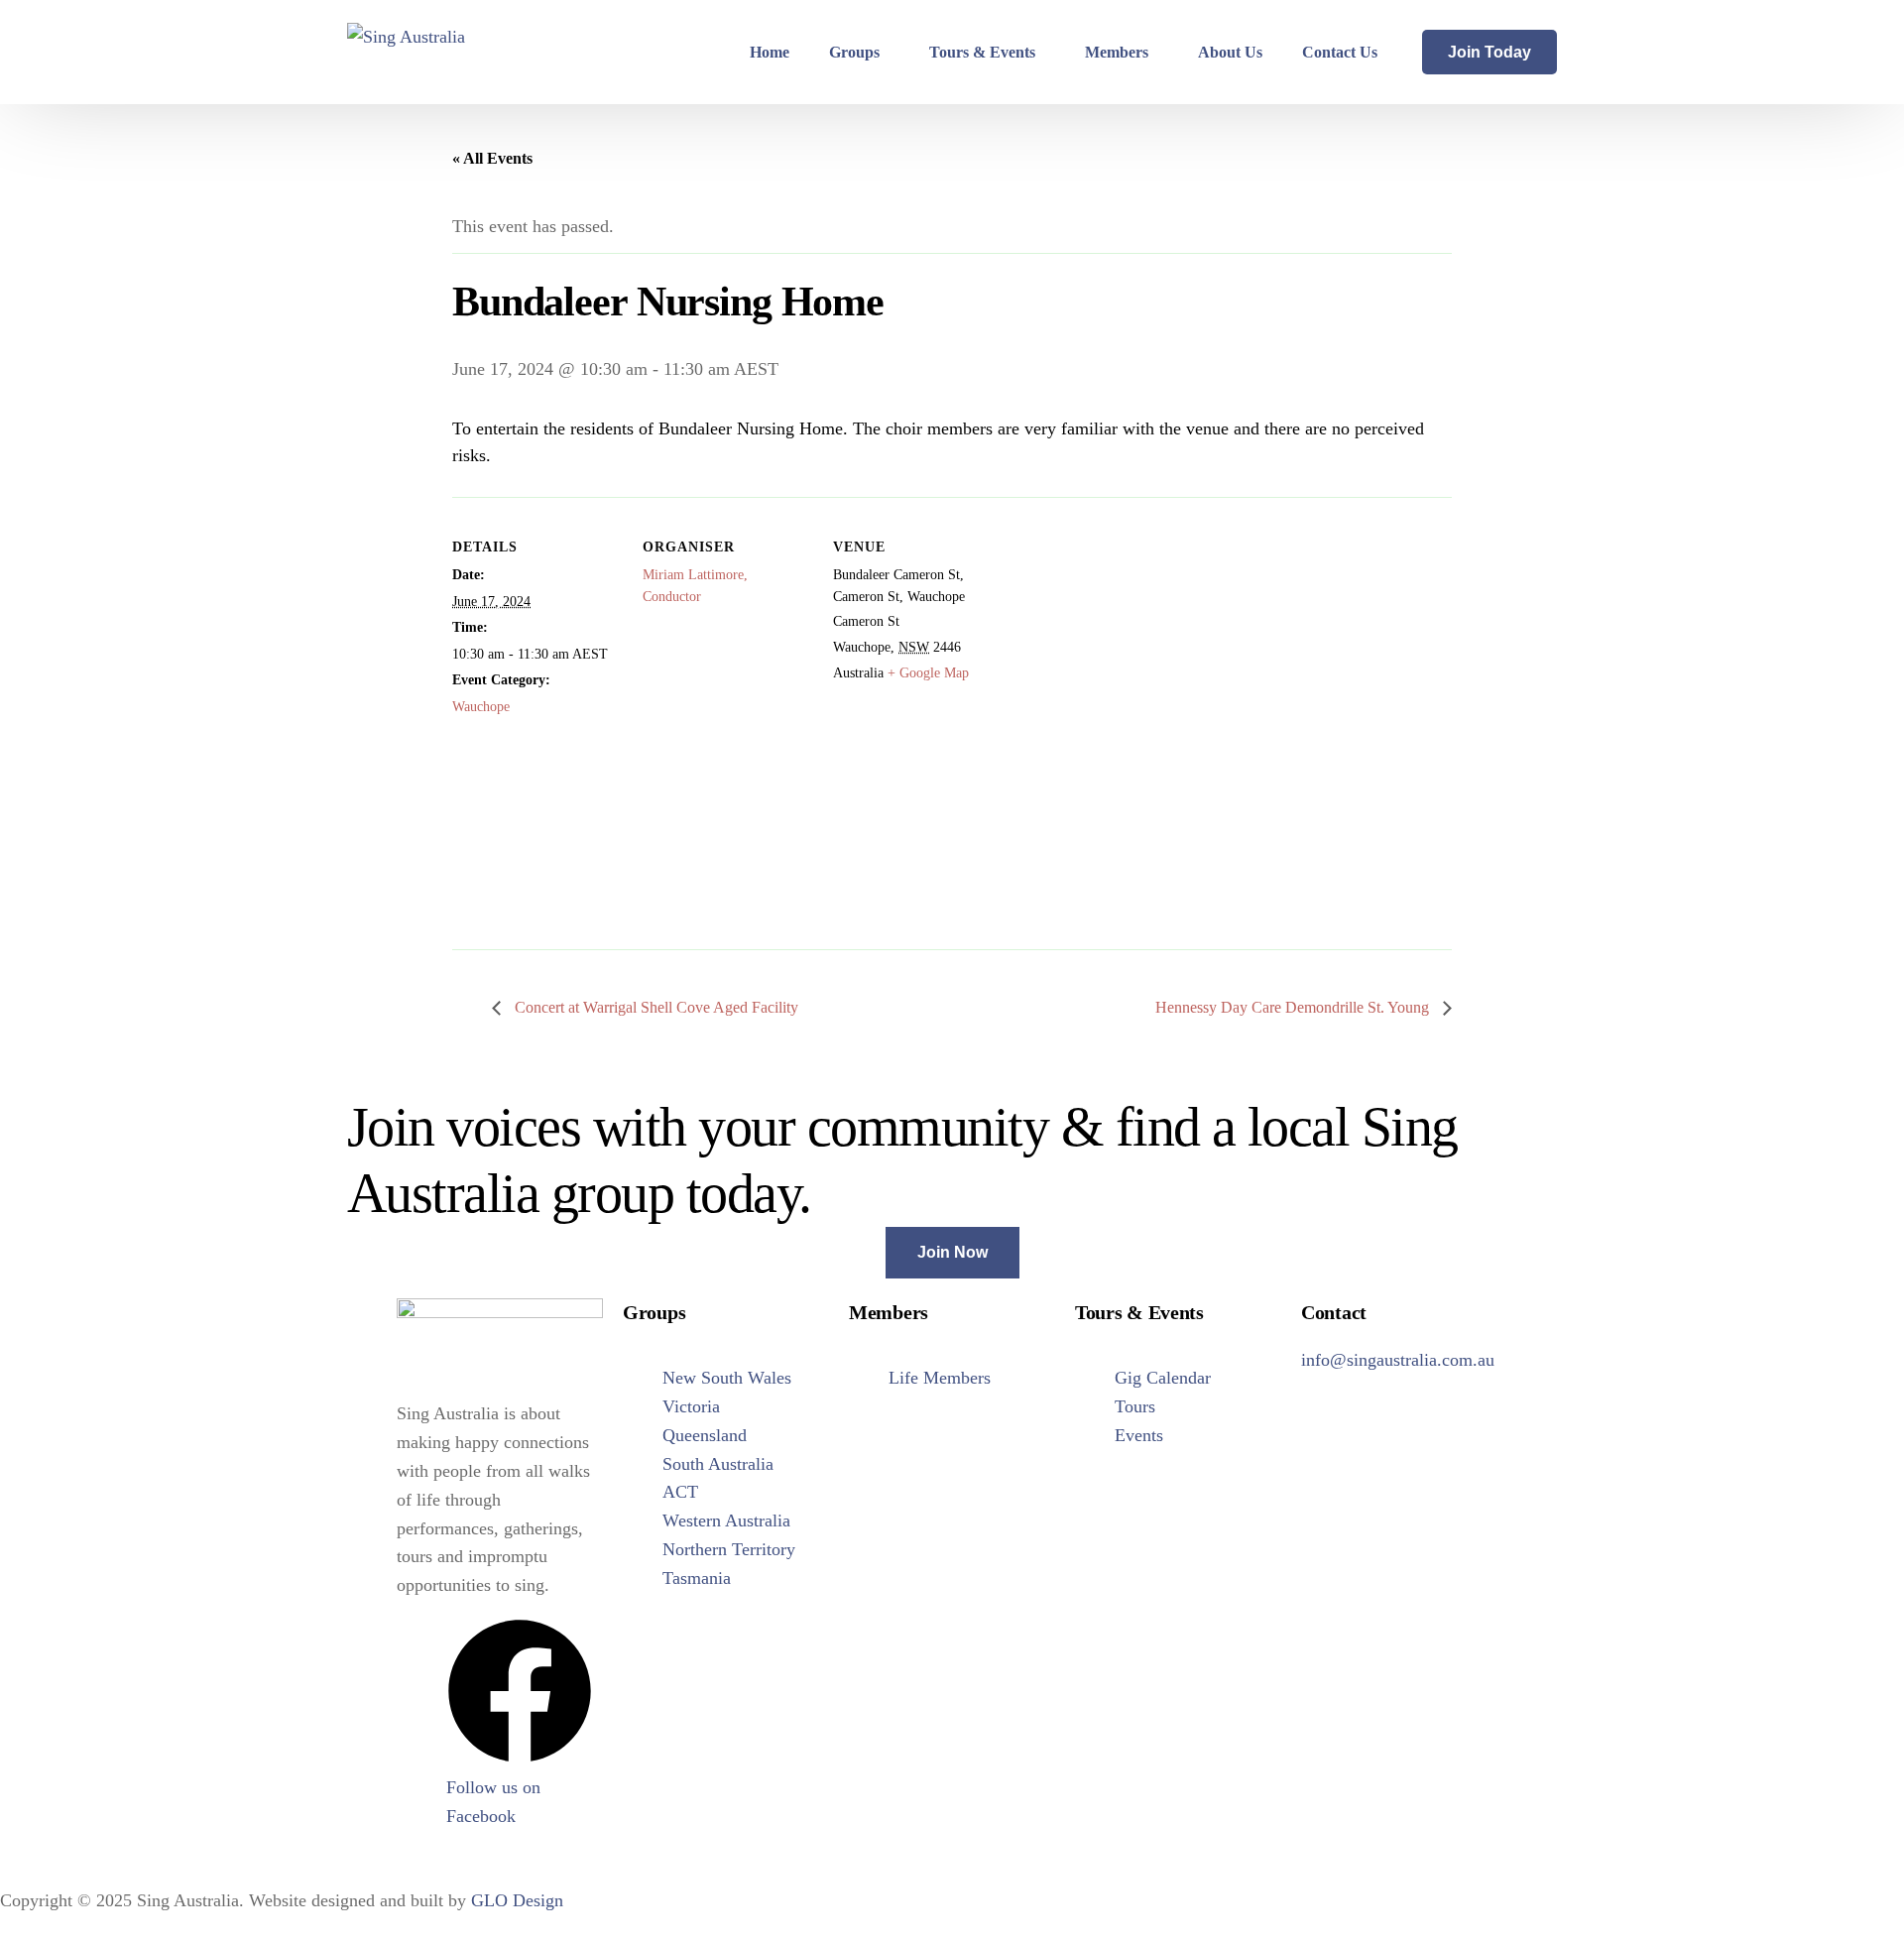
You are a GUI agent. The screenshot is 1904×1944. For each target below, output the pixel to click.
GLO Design (517, 1900)
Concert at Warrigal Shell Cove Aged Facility (654, 1007)
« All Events (492, 158)
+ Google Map (928, 673)
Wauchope (481, 707)
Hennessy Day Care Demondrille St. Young (1294, 1007)
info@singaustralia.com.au (1398, 1360)
